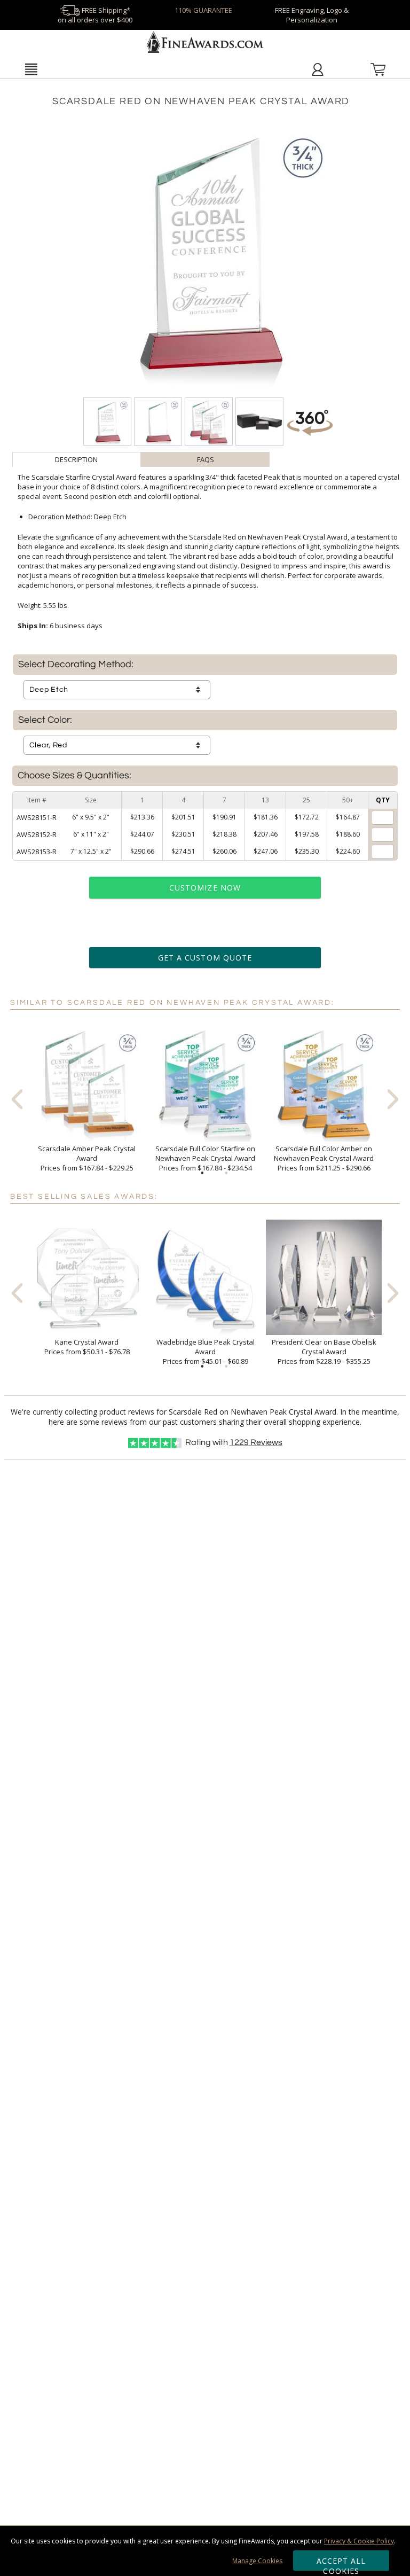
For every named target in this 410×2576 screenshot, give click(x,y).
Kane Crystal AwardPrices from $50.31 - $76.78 (87, 1347)
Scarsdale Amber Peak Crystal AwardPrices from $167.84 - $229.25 (87, 1158)
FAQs (206, 459)
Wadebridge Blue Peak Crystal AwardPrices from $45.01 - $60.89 (206, 1352)
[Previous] (17, 1099)
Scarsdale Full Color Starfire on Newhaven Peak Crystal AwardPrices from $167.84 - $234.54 (205, 1158)
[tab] (77, 459)
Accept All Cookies (341, 2563)
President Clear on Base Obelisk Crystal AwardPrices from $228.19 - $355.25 (324, 1352)
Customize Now (205, 888)
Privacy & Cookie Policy (359, 2541)
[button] (31, 69)
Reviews (256, 1442)
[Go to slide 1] (202, 1173)
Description (76, 459)
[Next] (393, 1099)
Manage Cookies (257, 2561)
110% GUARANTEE (203, 10)
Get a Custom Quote (205, 958)
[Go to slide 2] (226, 1173)
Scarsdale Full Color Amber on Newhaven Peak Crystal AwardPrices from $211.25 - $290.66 (324, 1158)
